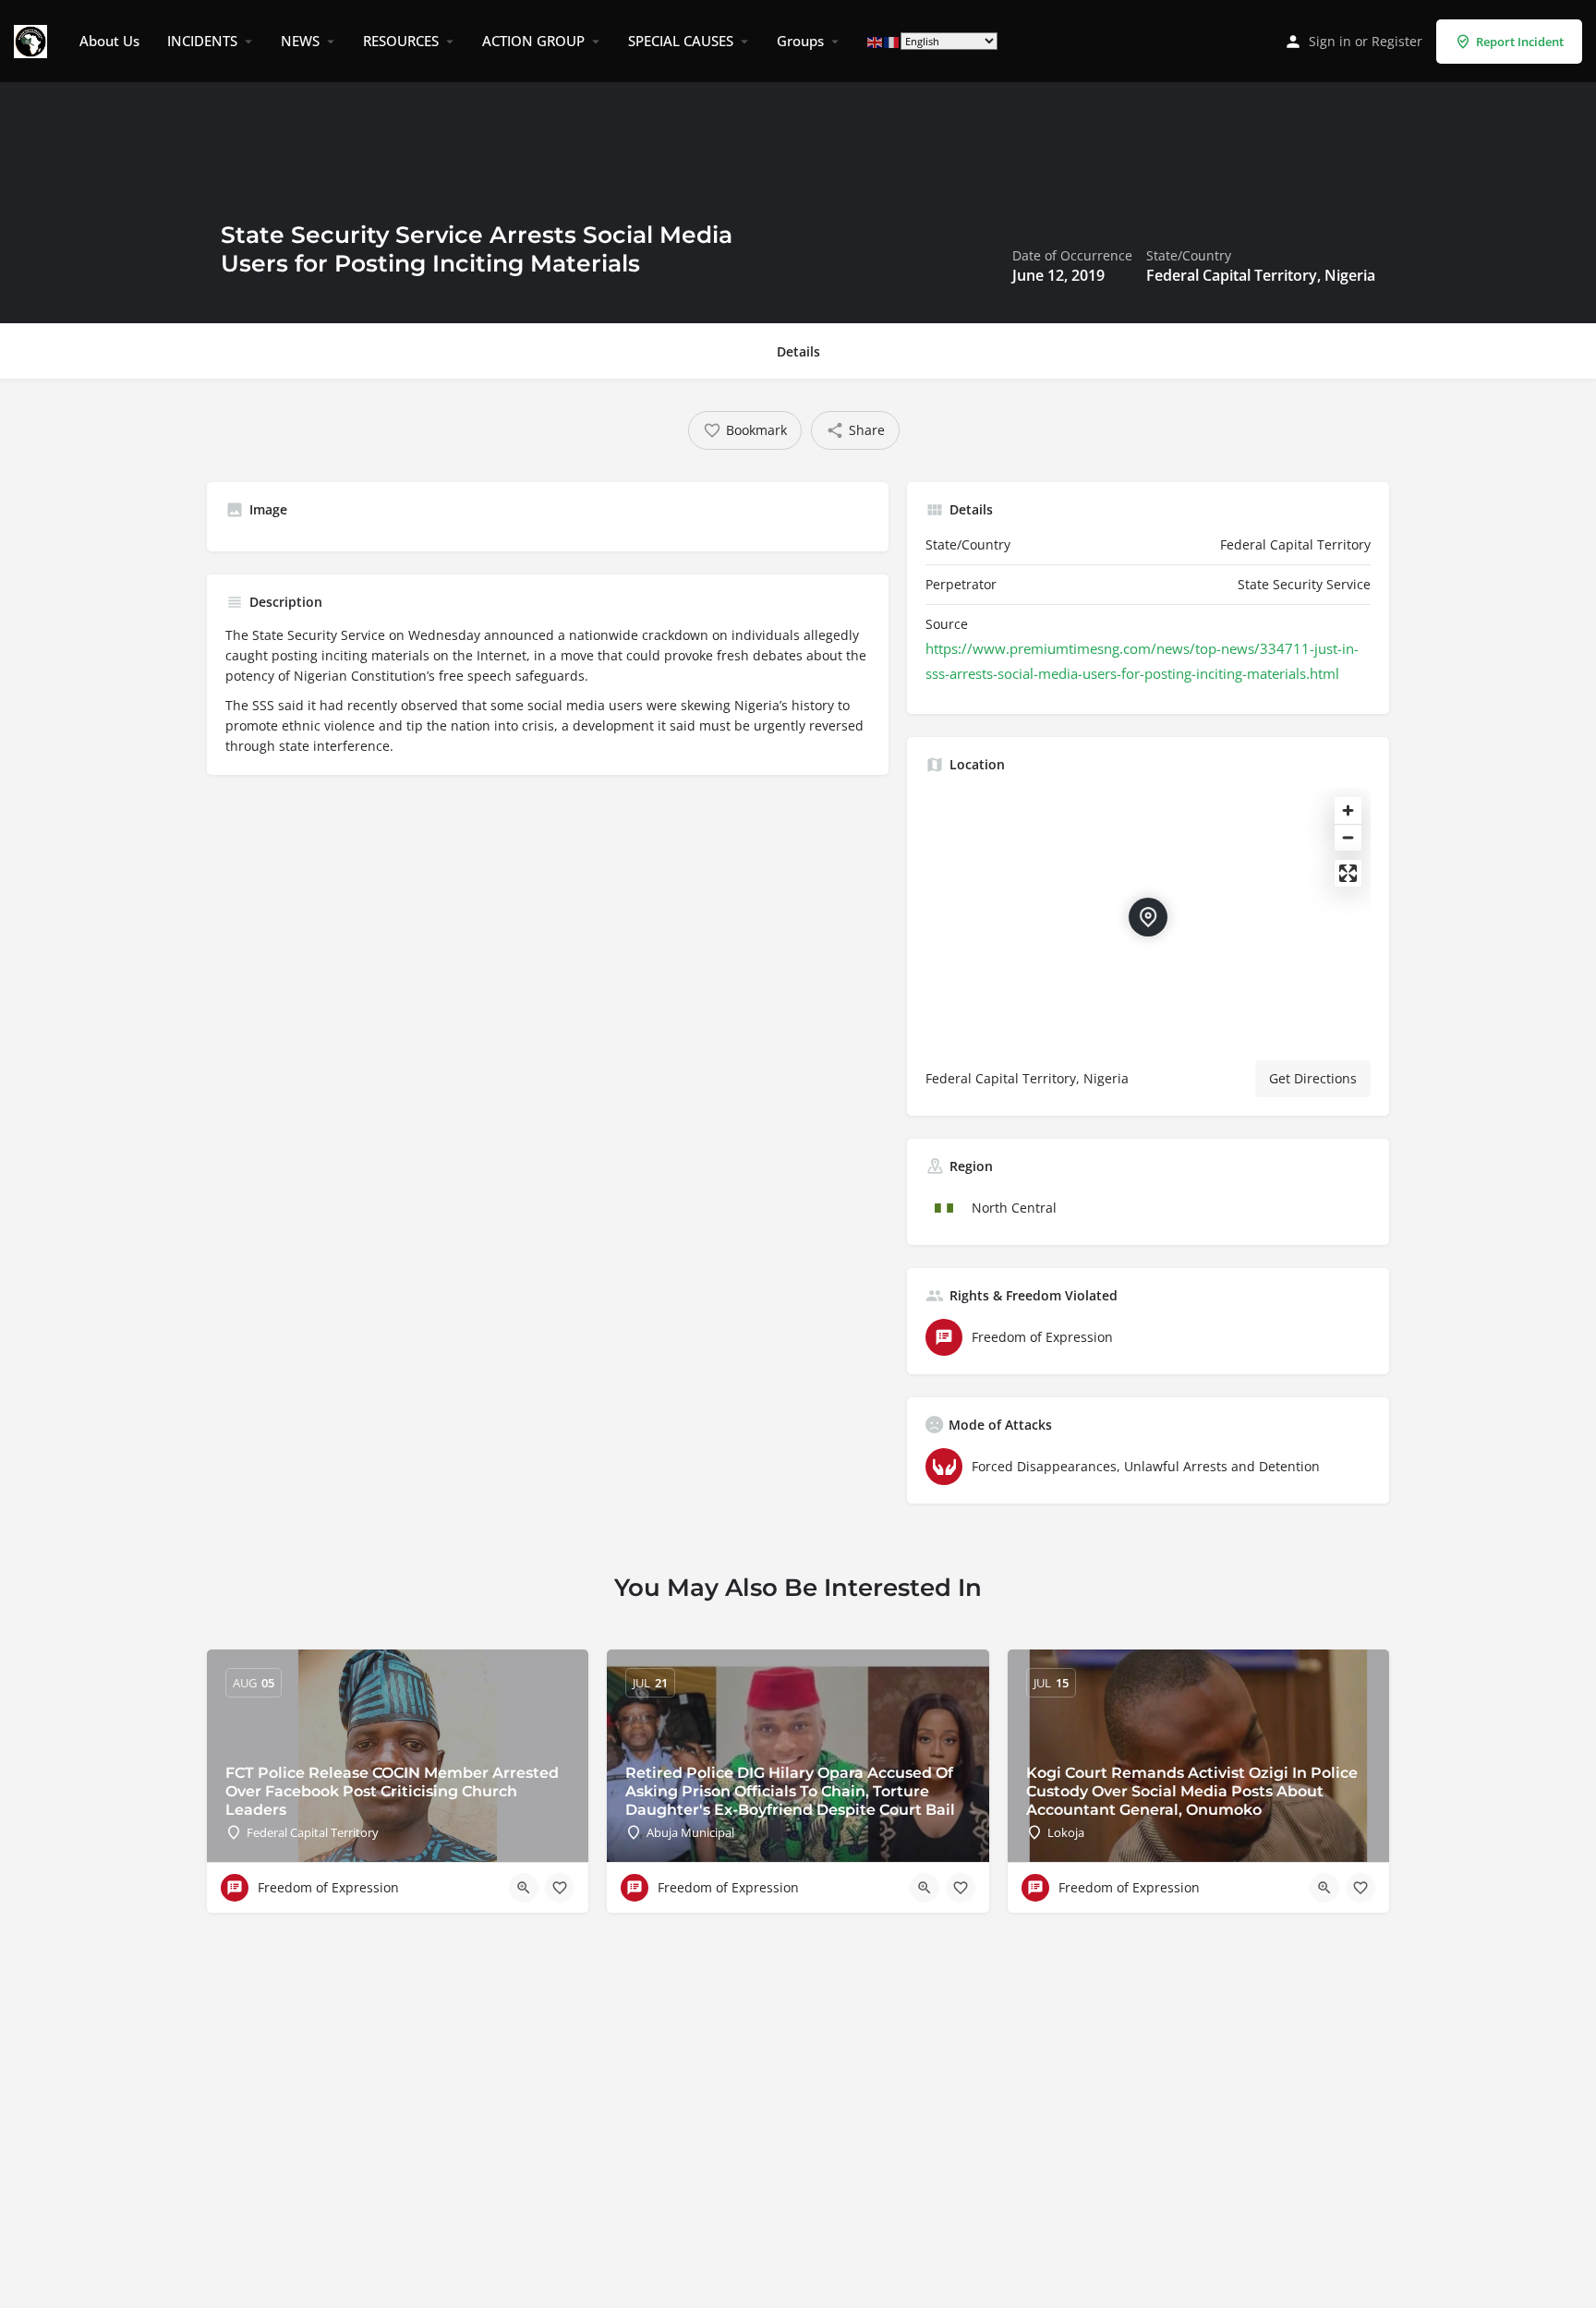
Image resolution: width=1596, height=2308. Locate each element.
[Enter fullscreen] (1348, 873)
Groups (800, 41)
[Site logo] (33, 40)
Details (798, 351)
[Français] (892, 41)
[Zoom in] (1348, 810)
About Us (109, 41)
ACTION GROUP (533, 41)
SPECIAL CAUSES (681, 41)
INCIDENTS (202, 41)
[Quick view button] (524, 1888)
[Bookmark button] (560, 1888)
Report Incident (1520, 42)
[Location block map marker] (1148, 917)
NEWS (300, 41)
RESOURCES (401, 41)
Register (1397, 41)
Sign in (1330, 41)
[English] (876, 41)
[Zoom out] (1348, 837)
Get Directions (1313, 1078)
